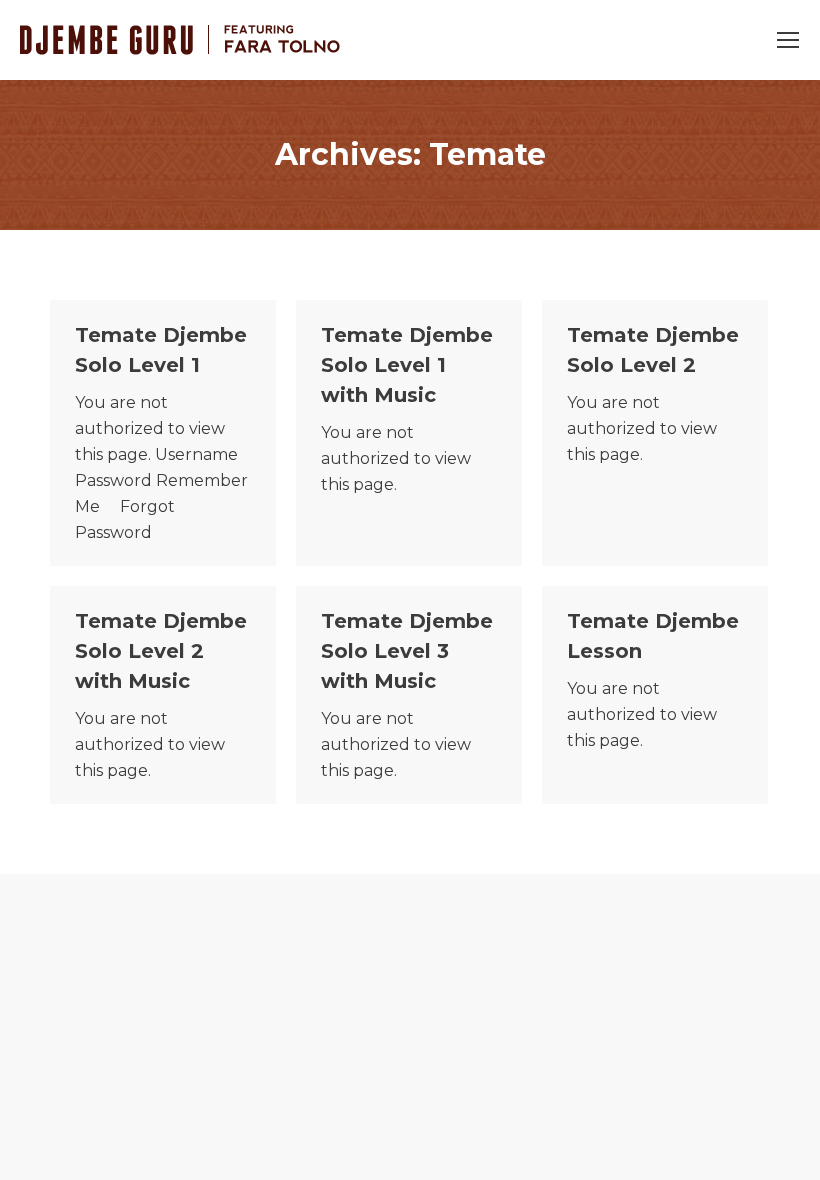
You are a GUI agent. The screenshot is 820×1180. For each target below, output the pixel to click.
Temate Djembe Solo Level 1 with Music (407, 365)
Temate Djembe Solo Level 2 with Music (161, 651)
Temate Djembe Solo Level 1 (161, 350)
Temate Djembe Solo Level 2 (653, 350)
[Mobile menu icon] (788, 40)
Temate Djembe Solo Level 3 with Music (407, 651)
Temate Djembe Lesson (653, 636)
